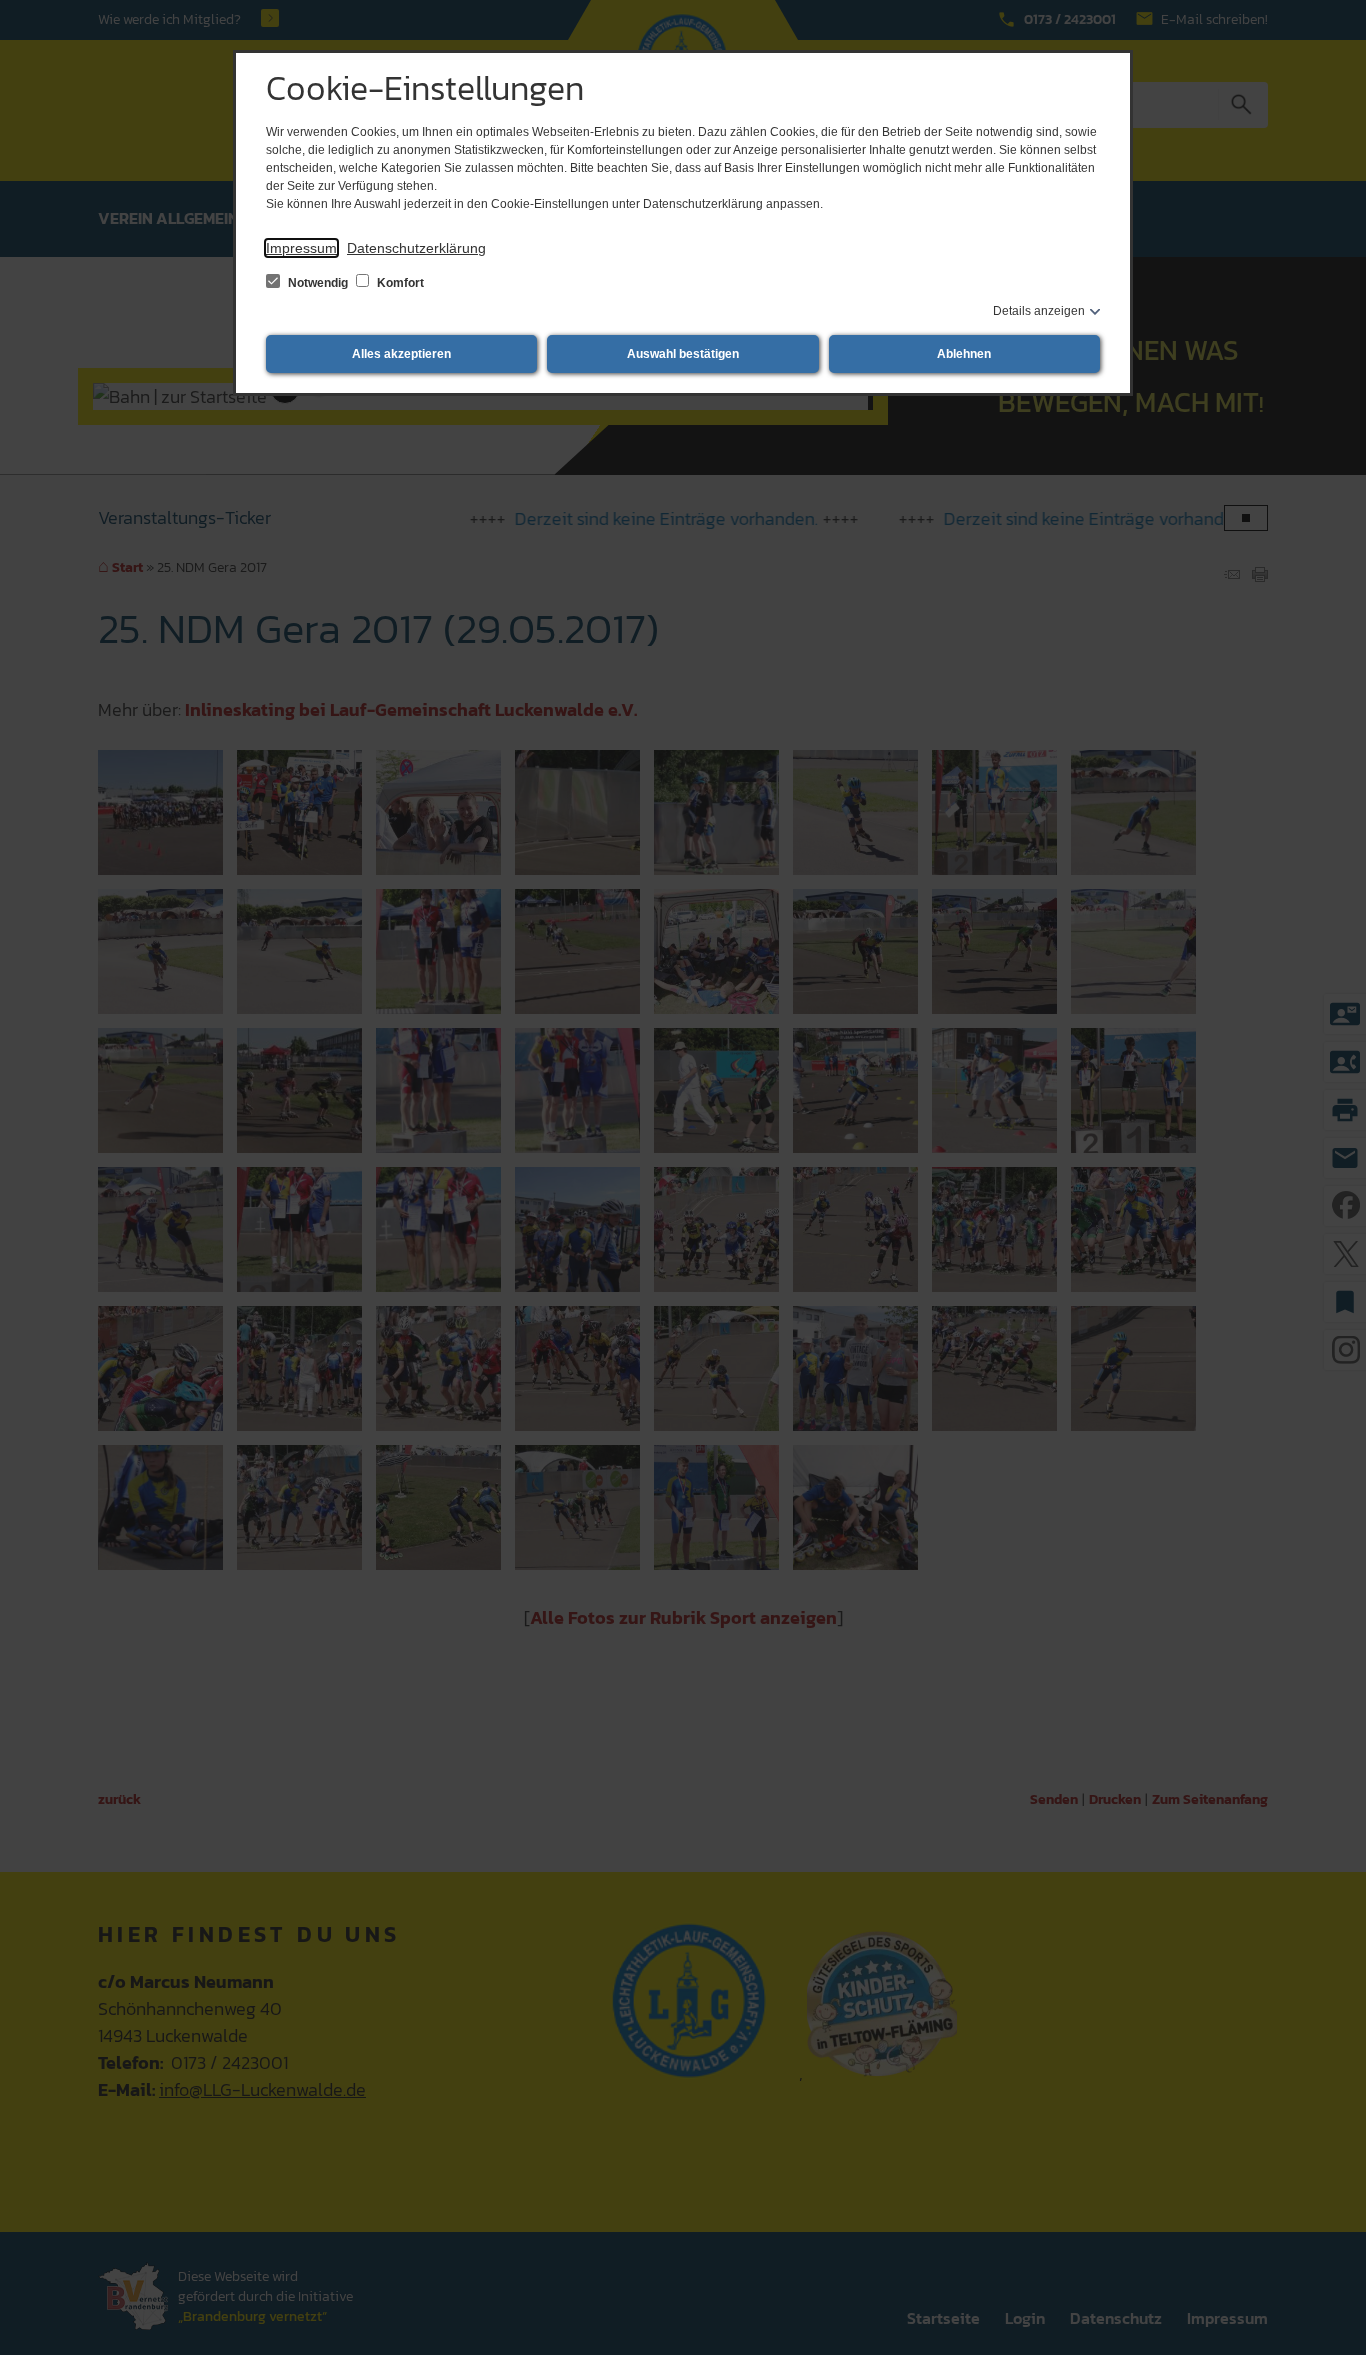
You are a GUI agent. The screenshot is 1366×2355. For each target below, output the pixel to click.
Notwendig (318, 283)
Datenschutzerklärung (416, 248)
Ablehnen (964, 354)
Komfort (399, 283)
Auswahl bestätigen (683, 354)
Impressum (301, 248)
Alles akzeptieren (401, 354)
